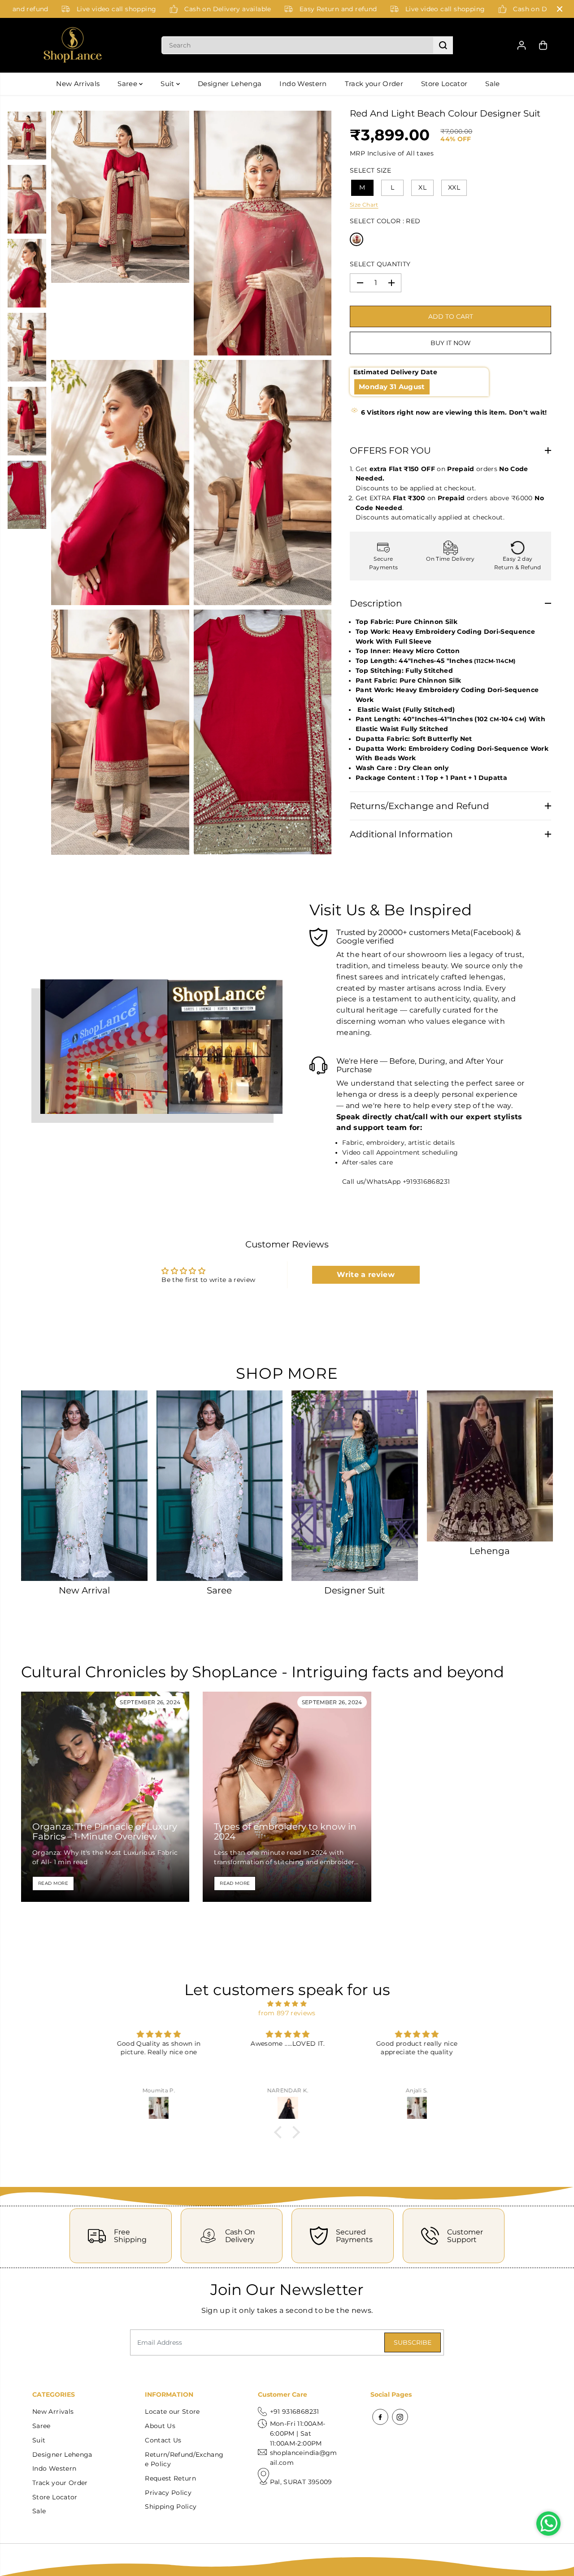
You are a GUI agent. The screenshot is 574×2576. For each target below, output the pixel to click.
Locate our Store (172, 2411)
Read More (53, 1883)
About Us (160, 2426)
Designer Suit (354, 1590)
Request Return (170, 2478)
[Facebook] (380, 2417)
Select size (370, 170)
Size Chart (364, 205)
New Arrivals (78, 84)
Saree (128, 84)
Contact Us (163, 2440)
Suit (168, 84)
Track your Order (374, 84)
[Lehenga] (490, 1466)
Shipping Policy (171, 2507)
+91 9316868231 (295, 2411)
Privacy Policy (168, 2493)
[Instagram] (400, 2417)
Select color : (385, 221)
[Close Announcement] (560, 9)
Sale (492, 84)
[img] (287, 2004)
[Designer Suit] (355, 1486)
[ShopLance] (73, 45)
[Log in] (522, 45)
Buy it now (451, 343)
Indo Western (303, 84)
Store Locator (444, 84)
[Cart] (543, 45)
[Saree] (220, 1486)
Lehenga (490, 1551)
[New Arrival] (84, 1486)
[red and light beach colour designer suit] (120, 197)
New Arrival (84, 1590)
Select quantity (380, 264)
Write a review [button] (366, 1275)
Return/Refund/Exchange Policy (184, 2459)
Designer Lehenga (230, 84)
